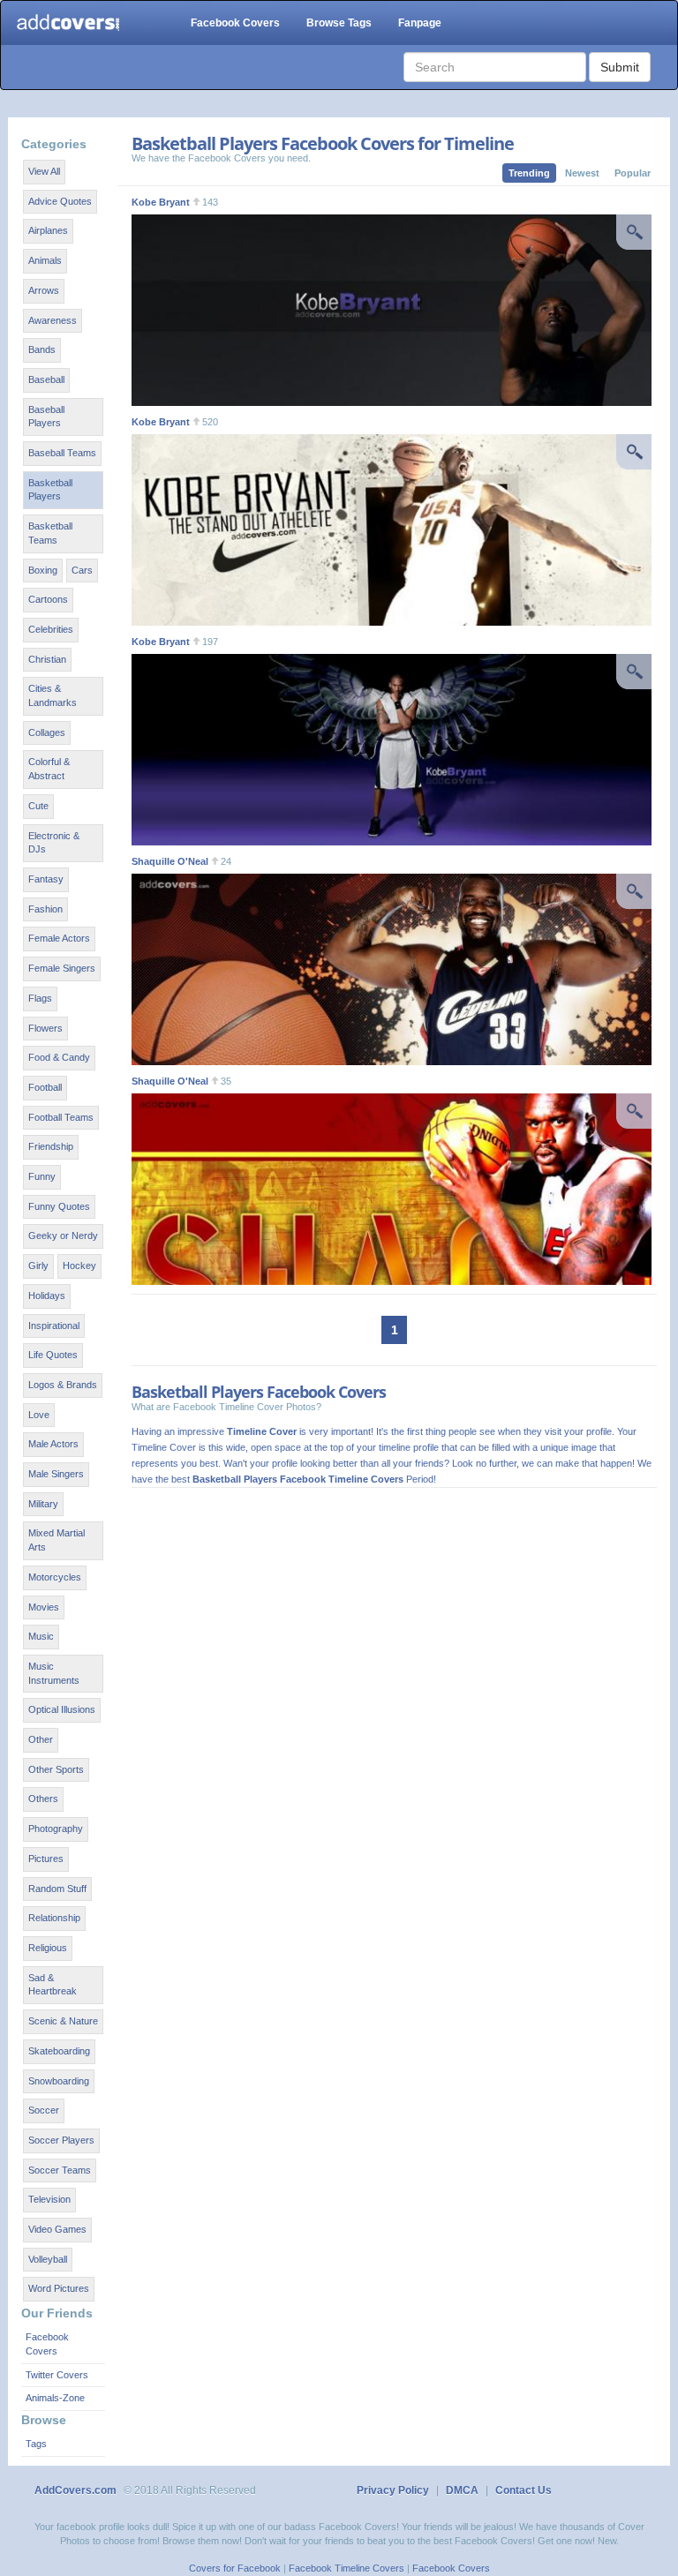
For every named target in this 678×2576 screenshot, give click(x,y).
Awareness (53, 320)
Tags (36, 2444)
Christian (47, 659)
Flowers (45, 1028)
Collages (47, 732)
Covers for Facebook (235, 2568)
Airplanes (48, 230)
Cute (38, 806)
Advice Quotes (60, 201)
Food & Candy (59, 1057)
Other (41, 1739)
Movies (44, 1607)
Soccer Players (61, 2140)
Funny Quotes (59, 1206)
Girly (38, 1265)
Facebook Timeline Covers (347, 2568)
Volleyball (48, 2259)
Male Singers (56, 1474)
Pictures (46, 1859)
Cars (82, 570)
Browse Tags (339, 23)
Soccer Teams (60, 2170)
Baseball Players (46, 417)
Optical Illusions (62, 1709)
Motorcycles (55, 1577)
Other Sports (56, 1769)
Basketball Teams (50, 533)
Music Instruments (54, 1673)
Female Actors (59, 938)
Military (43, 1504)
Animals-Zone (55, 2398)
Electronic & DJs (54, 843)
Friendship (51, 1146)
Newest (582, 173)
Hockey (79, 1265)
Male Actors (53, 1444)
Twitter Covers (57, 2375)
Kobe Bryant (161, 202)
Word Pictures (59, 2288)
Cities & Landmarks (53, 695)
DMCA (462, 2490)
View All (44, 171)
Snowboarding (59, 2081)
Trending (529, 173)
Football (45, 1087)
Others (43, 1799)
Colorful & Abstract (49, 769)
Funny (42, 1176)
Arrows (44, 290)
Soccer (44, 2110)
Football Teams (61, 1117)
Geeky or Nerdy (63, 1235)
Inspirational (54, 1326)
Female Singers (62, 968)
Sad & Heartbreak (53, 1985)
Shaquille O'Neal (170, 861)
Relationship (54, 1918)
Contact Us (524, 2490)
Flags (40, 998)
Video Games (57, 2229)
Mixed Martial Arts (56, 1540)
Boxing (43, 570)
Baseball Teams (62, 453)
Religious (48, 1948)
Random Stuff (57, 1889)
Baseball (46, 379)
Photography (56, 1829)
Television (49, 2199)
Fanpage (420, 23)
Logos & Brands (63, 1385)
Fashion (45, 909)
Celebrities (51, 629)
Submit (620, 67)
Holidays (47, 1296)
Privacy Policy (393, 2490)
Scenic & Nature (63, 2021)
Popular (633, 173)
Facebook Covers (235, 23)
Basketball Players (50, 490)
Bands (42, 349)
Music (41, 1636)
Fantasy (46, 879)
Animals (45, 260)
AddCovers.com (75, 2490)
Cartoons (48, 599)
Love (39, 1415)
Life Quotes (53, 1355)
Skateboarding (59, 2051)
